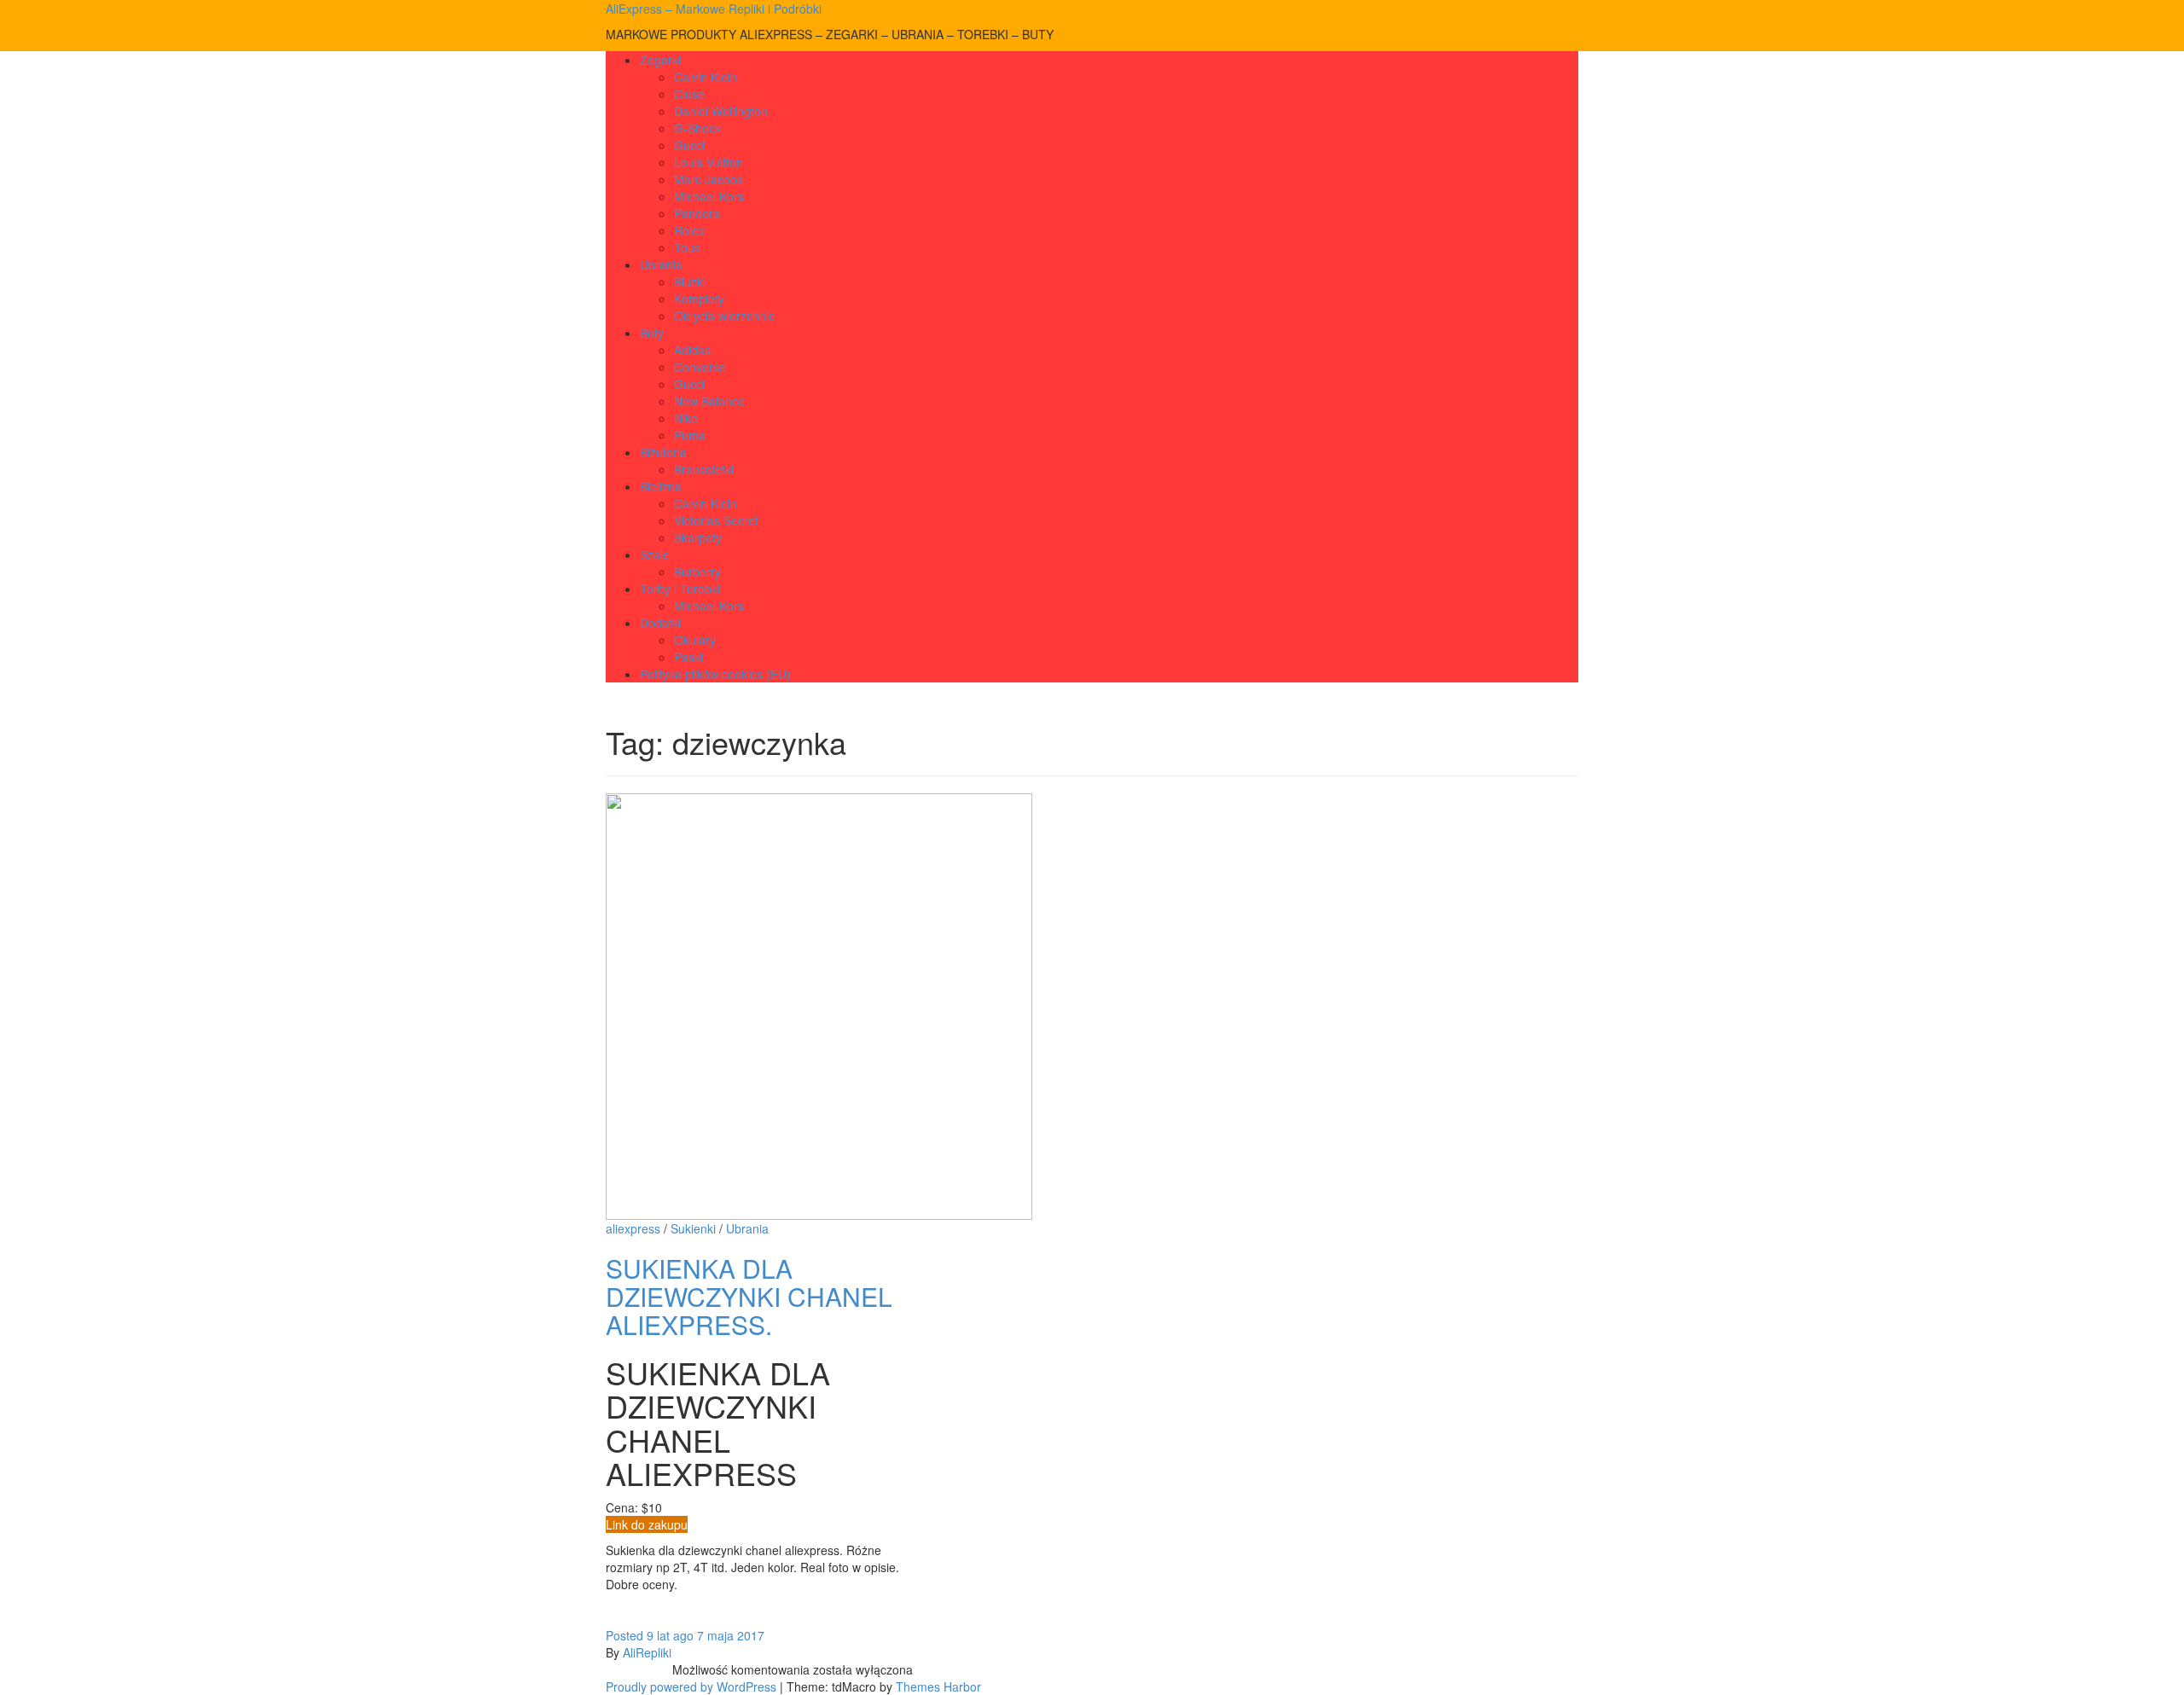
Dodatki (660, 623)
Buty (652, 333)
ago (650, 1635)
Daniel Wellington (721, 111)
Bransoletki (704, 469)
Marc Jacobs (709, 179)
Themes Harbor (938, 1686)
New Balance (709, 401)
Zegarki (660, 60)
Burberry (697, 572)
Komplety (699, 299)
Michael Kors (709, 196)
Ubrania (661, 264)
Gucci (689, 145)
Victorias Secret (716, 520)
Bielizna (661, 486)
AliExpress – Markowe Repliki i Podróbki (714, 9)
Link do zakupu (647, 1524)
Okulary (695, 640)
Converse (700, 367)
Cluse (689, 94)
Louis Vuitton (709, 162)
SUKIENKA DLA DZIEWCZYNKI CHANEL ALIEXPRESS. (749, 1296)
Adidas (692, 350)
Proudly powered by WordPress (691, 1686)
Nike (686, 418)
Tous (687, 247)
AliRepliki (647, 1652)
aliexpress (633, 1228)
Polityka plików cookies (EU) (715, 674)
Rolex (689, 230)
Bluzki (690, 282)
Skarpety (698, 537)
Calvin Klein (706, 77)
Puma (690, 435)
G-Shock (697, 128)
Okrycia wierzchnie (725, 316)
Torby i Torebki (680, 589)
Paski (688, 657)
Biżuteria (663, 452)
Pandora (697, 213)
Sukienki (693, 1228)
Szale (655, 554)
